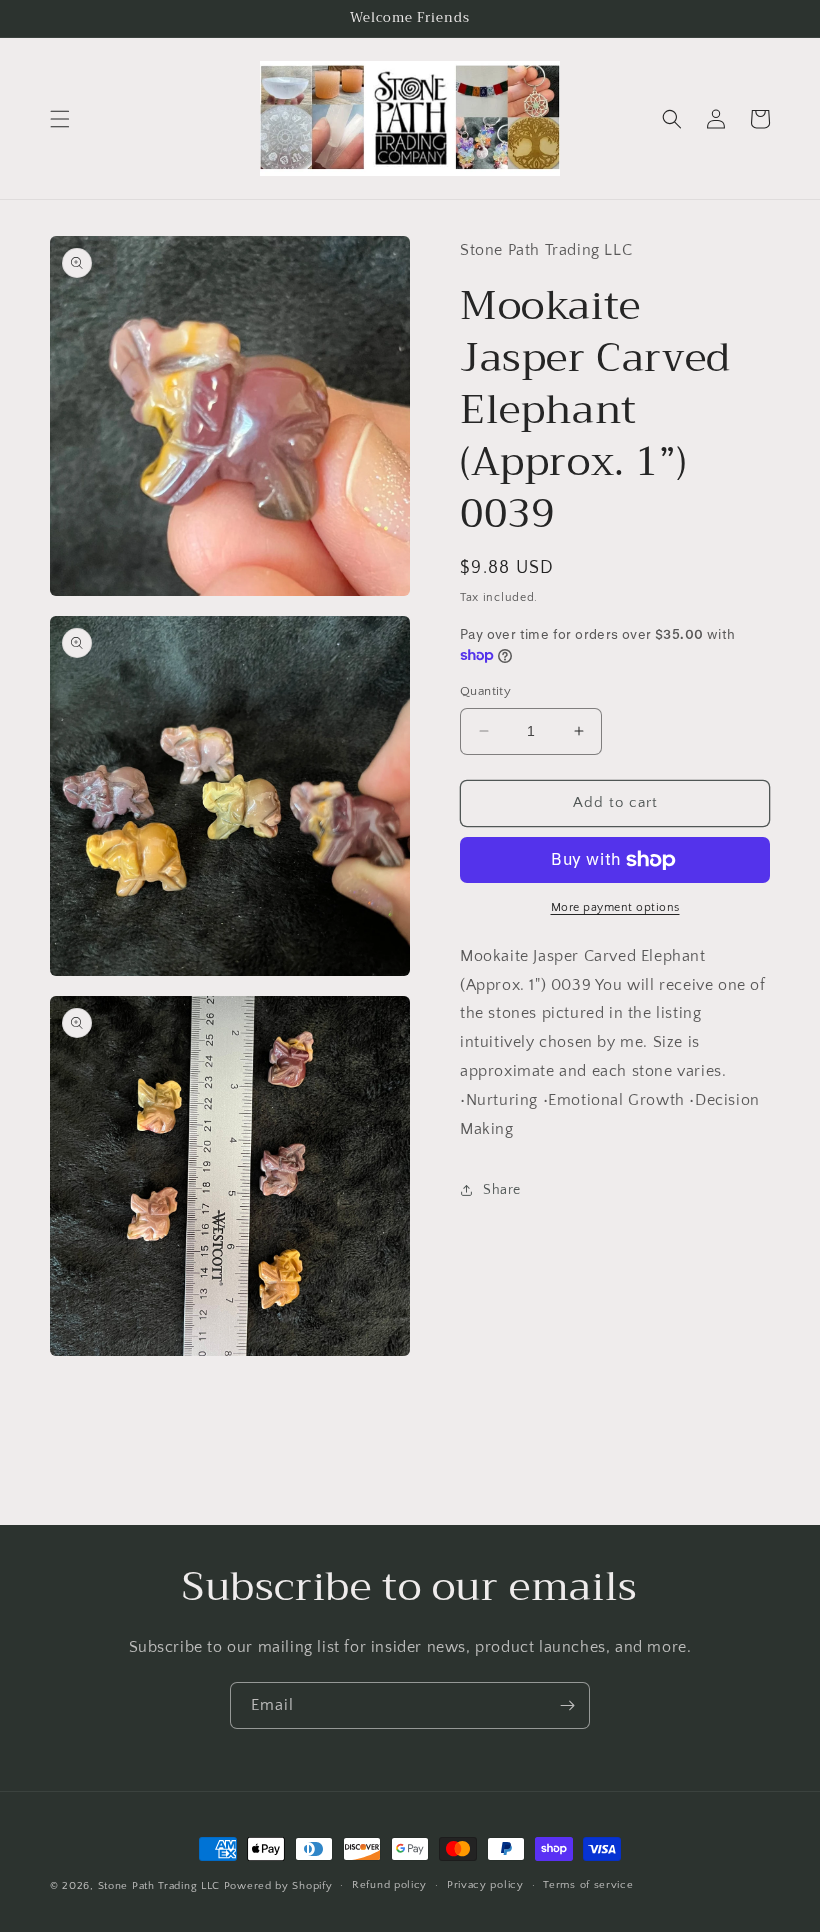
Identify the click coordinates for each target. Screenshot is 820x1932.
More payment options (615, 907)
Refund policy (389, 1885)
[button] (60, 119)
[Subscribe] (567, 1705)
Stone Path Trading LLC (159, 1886)
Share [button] (502, 1190)
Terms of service (588, 1885)
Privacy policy (485, 1885)
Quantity (485, 691)
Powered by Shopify (278, 1886)
